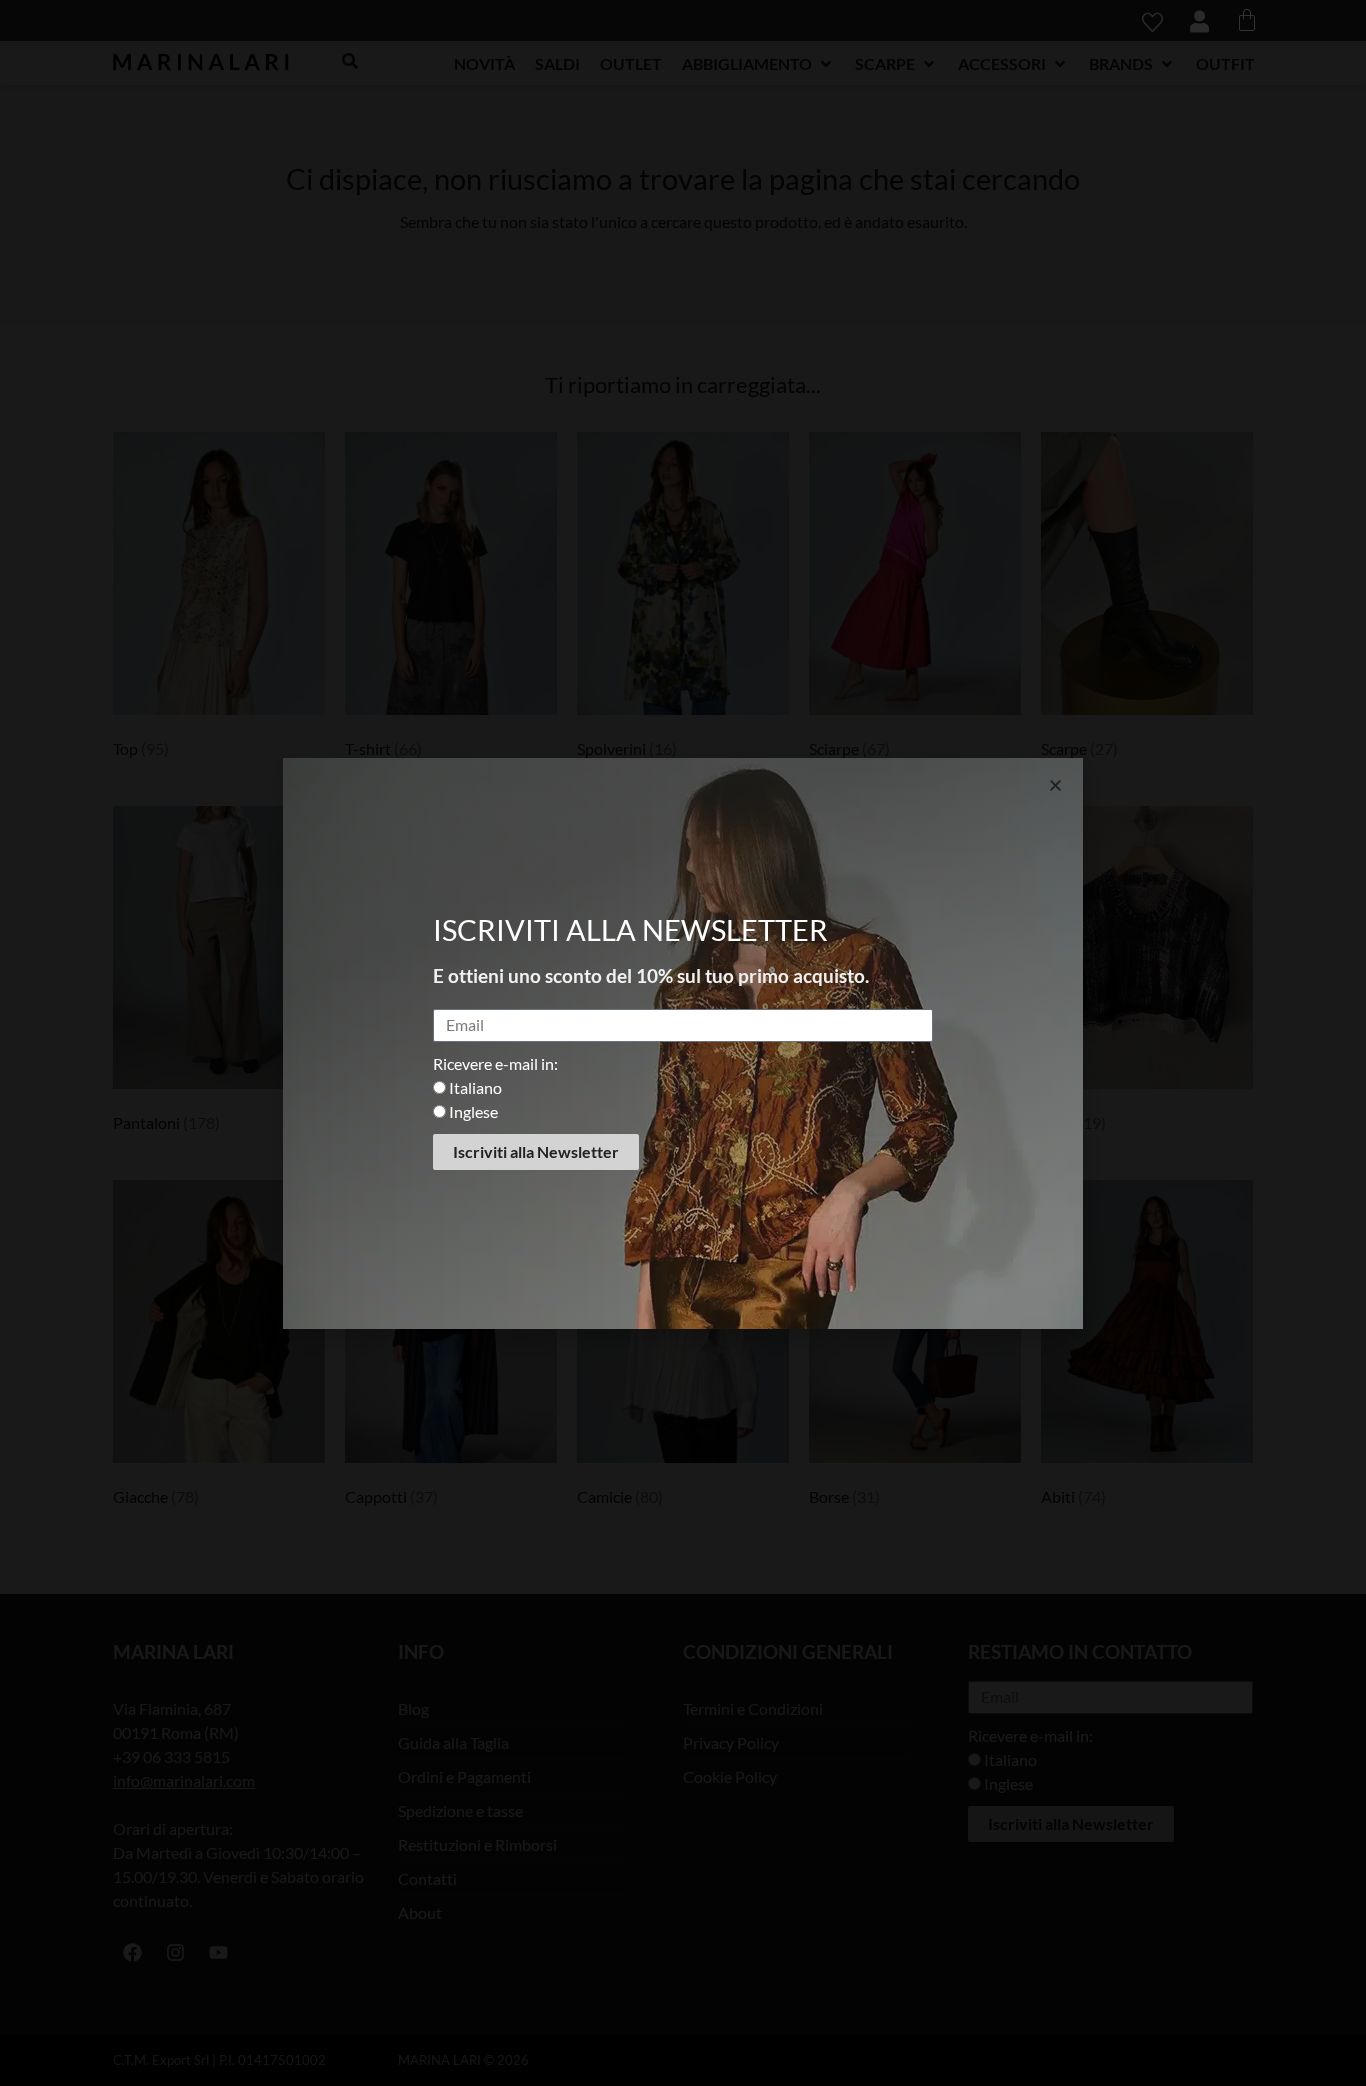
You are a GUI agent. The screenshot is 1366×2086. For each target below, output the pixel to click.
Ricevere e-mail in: (495, 1063)
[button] (1055, 785)
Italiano (475, 1087)
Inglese (473, 1111)
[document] (683, 1043)
